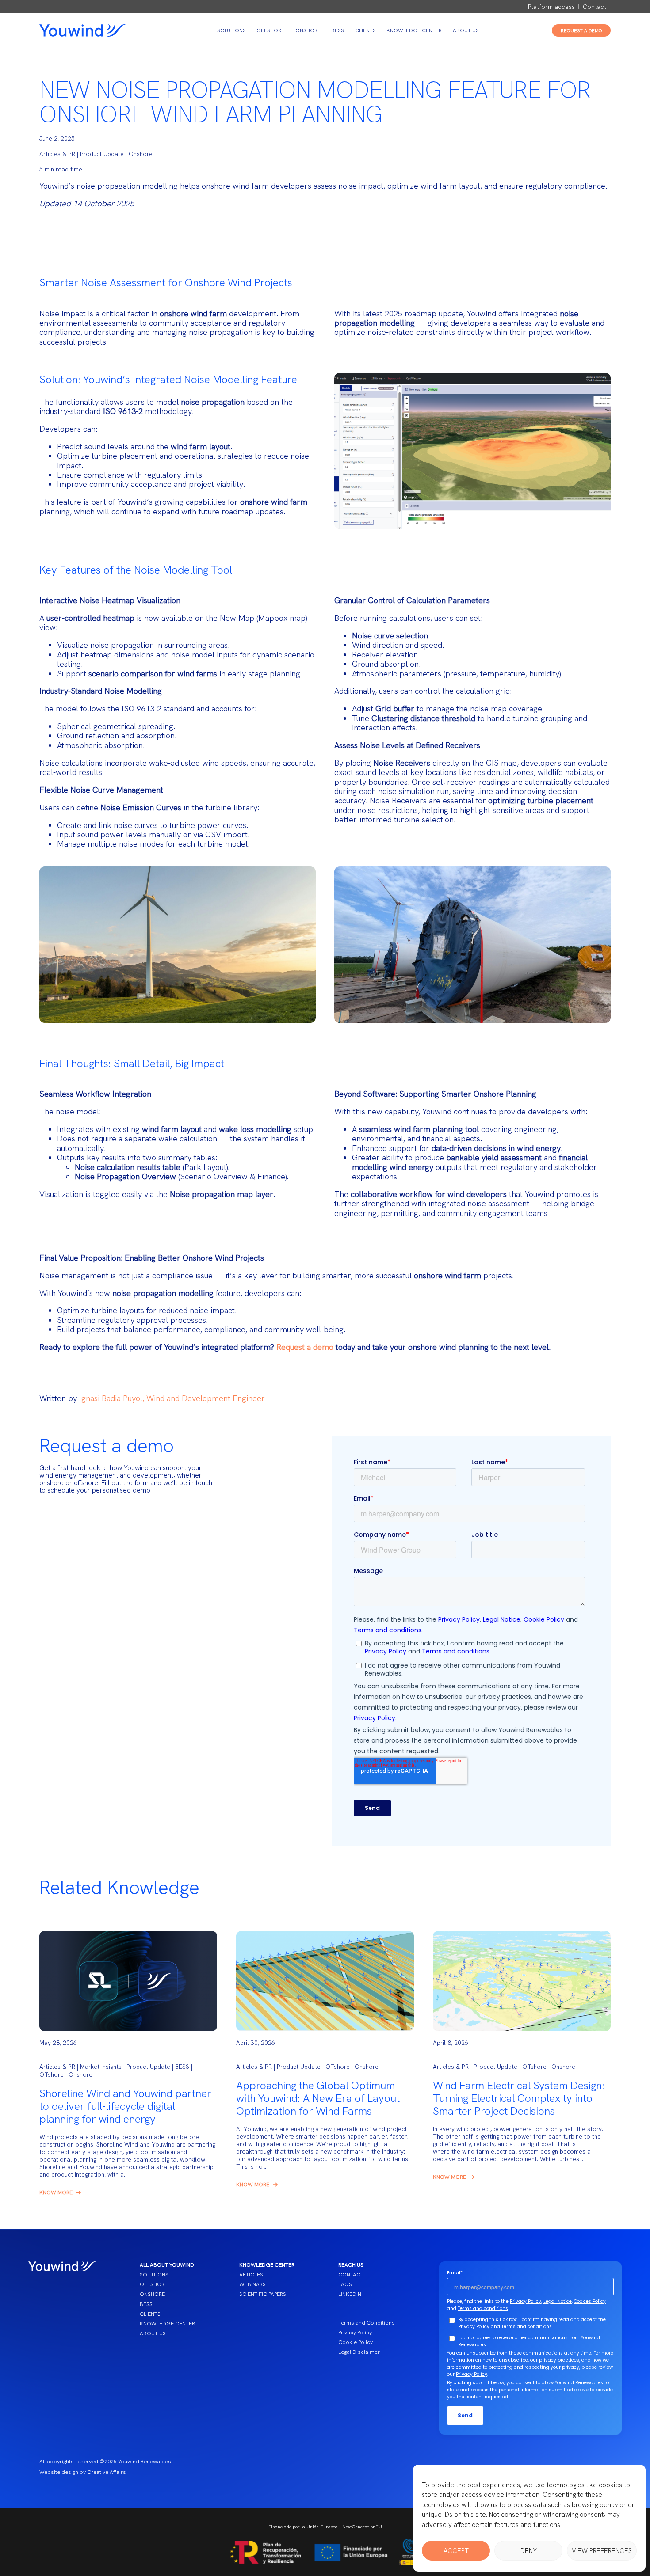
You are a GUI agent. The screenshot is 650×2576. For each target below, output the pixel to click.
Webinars (252, 2284)
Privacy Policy (355, 2333)
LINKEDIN (350, 2294)
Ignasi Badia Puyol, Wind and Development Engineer (172, 1398)
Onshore (308, 30)
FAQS (345, 2284)
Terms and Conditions (367, 2323)
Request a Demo (581, 30)
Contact (595, 7)
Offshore (270, 30)
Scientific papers (263, 2294)
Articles (251, 2275)
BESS (338, 30)
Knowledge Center (414, 30)
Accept (456, 2551)
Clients (365, 30)
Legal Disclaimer (359, 2352)
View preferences (602, 2551)
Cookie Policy (356, 2342)
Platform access (551, 7)
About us (466, 30)
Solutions (231, 30)
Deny (529, 2551)
